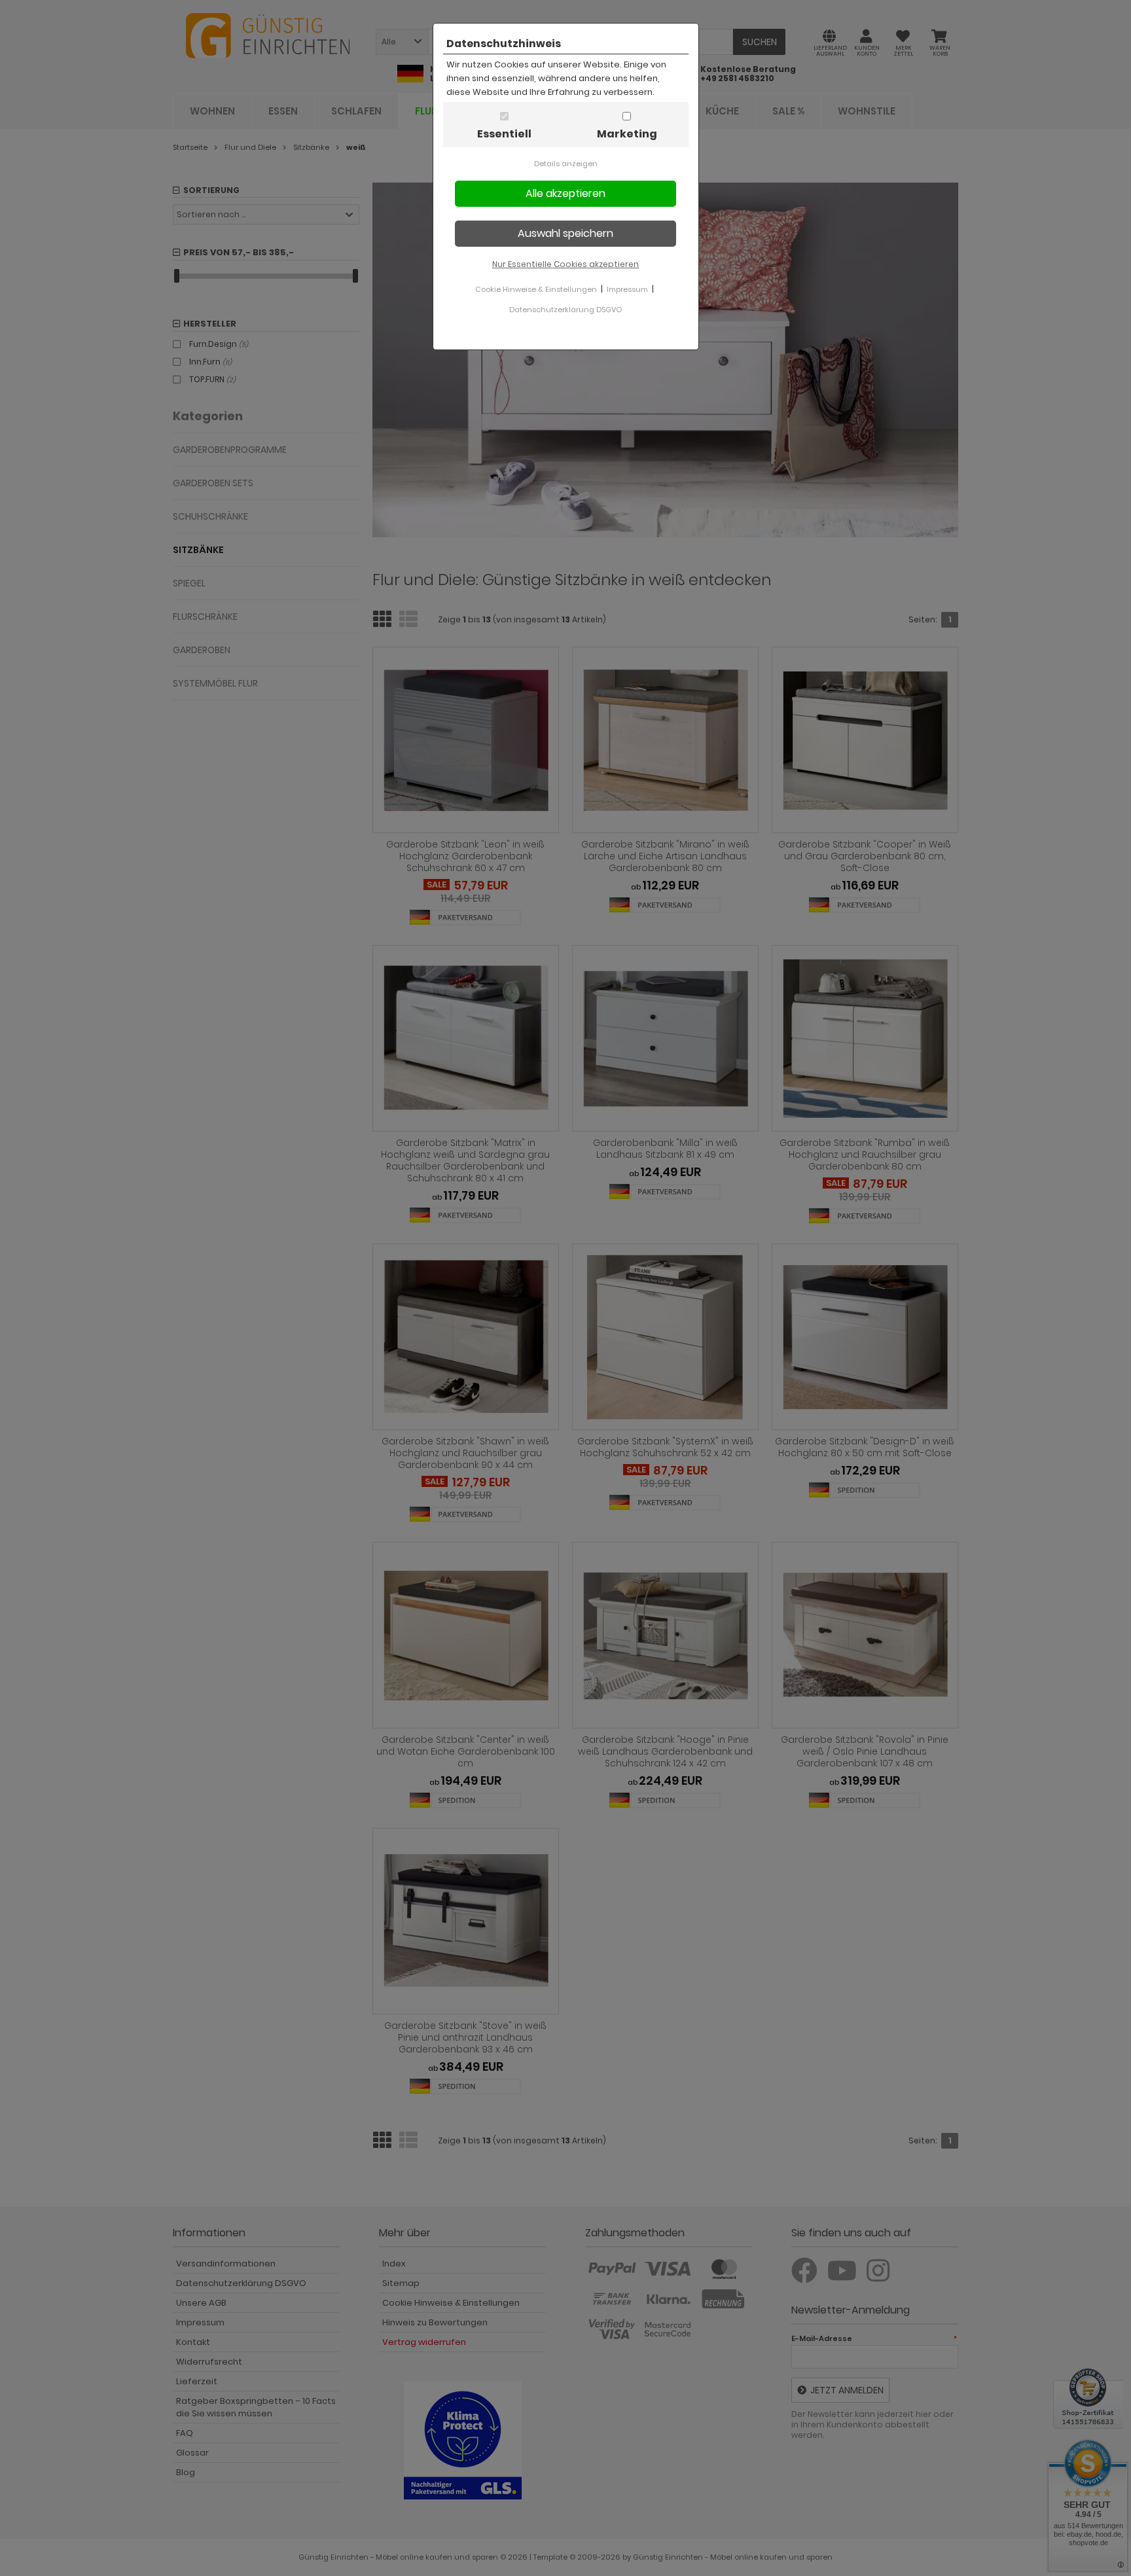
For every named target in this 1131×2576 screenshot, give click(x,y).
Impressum (627, 289)
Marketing (627, 134)
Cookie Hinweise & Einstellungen (536, 289)
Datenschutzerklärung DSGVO (565, 310)
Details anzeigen (566, 164)
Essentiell (504, 134)
